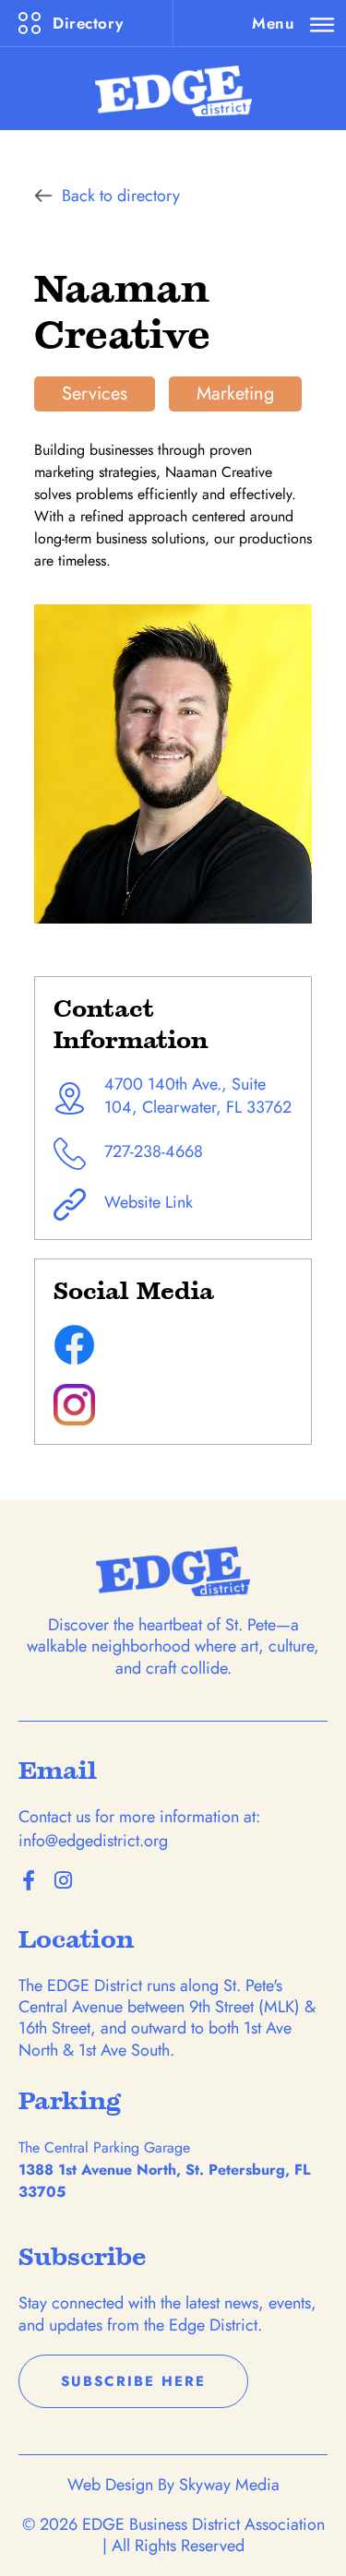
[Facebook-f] (29, 1880)
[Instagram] (63, 1880)
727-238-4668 (154, 1151)
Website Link (149, 1202)
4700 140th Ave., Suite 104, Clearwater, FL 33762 (198, 1096)
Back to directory (121, 196)
